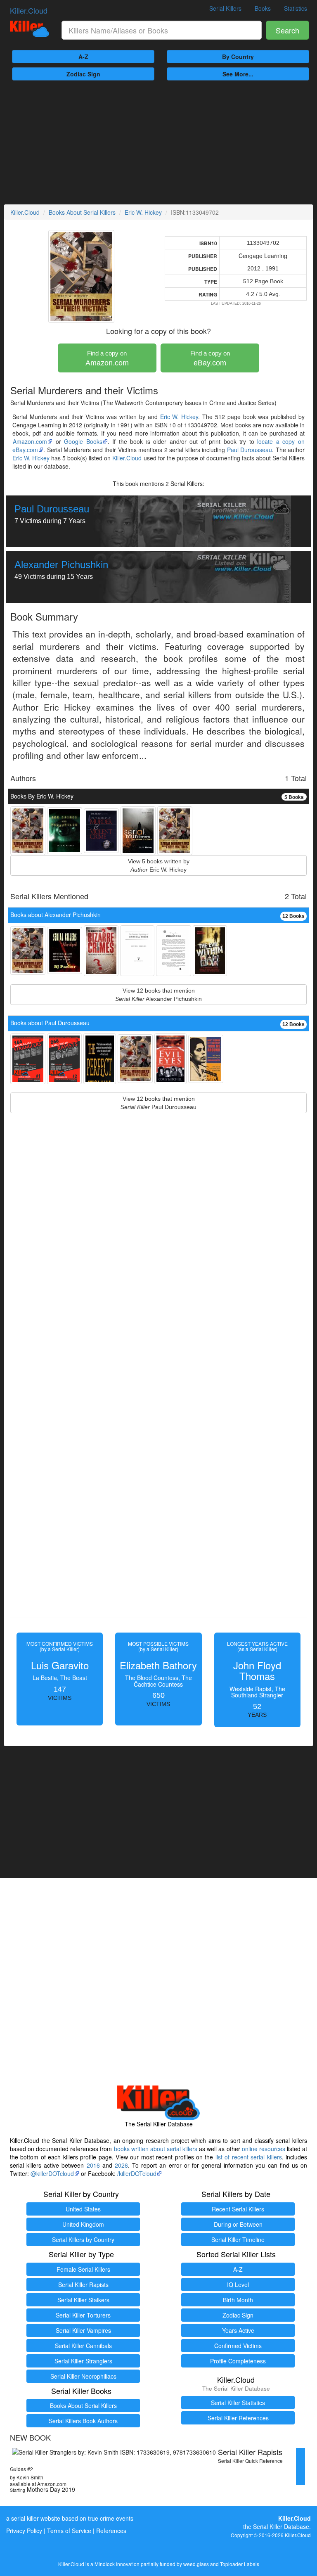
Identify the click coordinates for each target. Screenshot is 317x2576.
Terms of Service (69, 2531)
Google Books (83, 441)
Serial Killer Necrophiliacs (83, 2376)
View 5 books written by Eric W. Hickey (159, 865)
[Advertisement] (158, 142)
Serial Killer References (238, 2418)
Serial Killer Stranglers (83, 2361)
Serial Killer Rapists (83, 2285)
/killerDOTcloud (137, 2173)
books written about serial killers (156, 2149)
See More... (238, 74)
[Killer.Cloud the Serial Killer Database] (30, 29)
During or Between (238, 2224)
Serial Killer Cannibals (83, 2346)
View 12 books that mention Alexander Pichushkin (158, 995)
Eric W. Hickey (143, 212)
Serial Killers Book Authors (83, 2421)
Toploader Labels (240, 2564)
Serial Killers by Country (83, 2239)
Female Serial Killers (83, 2269)
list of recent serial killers (249, 2157)
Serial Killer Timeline (238, 2239)
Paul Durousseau (250, 450)
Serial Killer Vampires (83, 2330)
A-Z (83, 57)
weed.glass (196, 2564)
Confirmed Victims (238, 2346)
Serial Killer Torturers (83, 2315)
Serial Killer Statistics (238, 2403)
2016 (93, 2165)
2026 (121, 2165)
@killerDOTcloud (52, 2173)
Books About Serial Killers (82, 212)
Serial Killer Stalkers (83, 2300)
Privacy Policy (24, 2531)
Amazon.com (107, 358)
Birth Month (238, 2300)
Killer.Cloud (29, 10)
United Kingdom (83, 2224)
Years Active (238, 2330)
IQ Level (238, 2285)
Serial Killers (225, 8)
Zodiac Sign (83, 74)
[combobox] (162, 30)
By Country (238, 57)
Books (263, 8)
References (111, 2531)
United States (83, 2209)
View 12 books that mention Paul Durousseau (158, 1103)
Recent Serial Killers (238, 2209)
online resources (264, 2149)
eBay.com (210, 358)
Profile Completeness (238, 2361)
